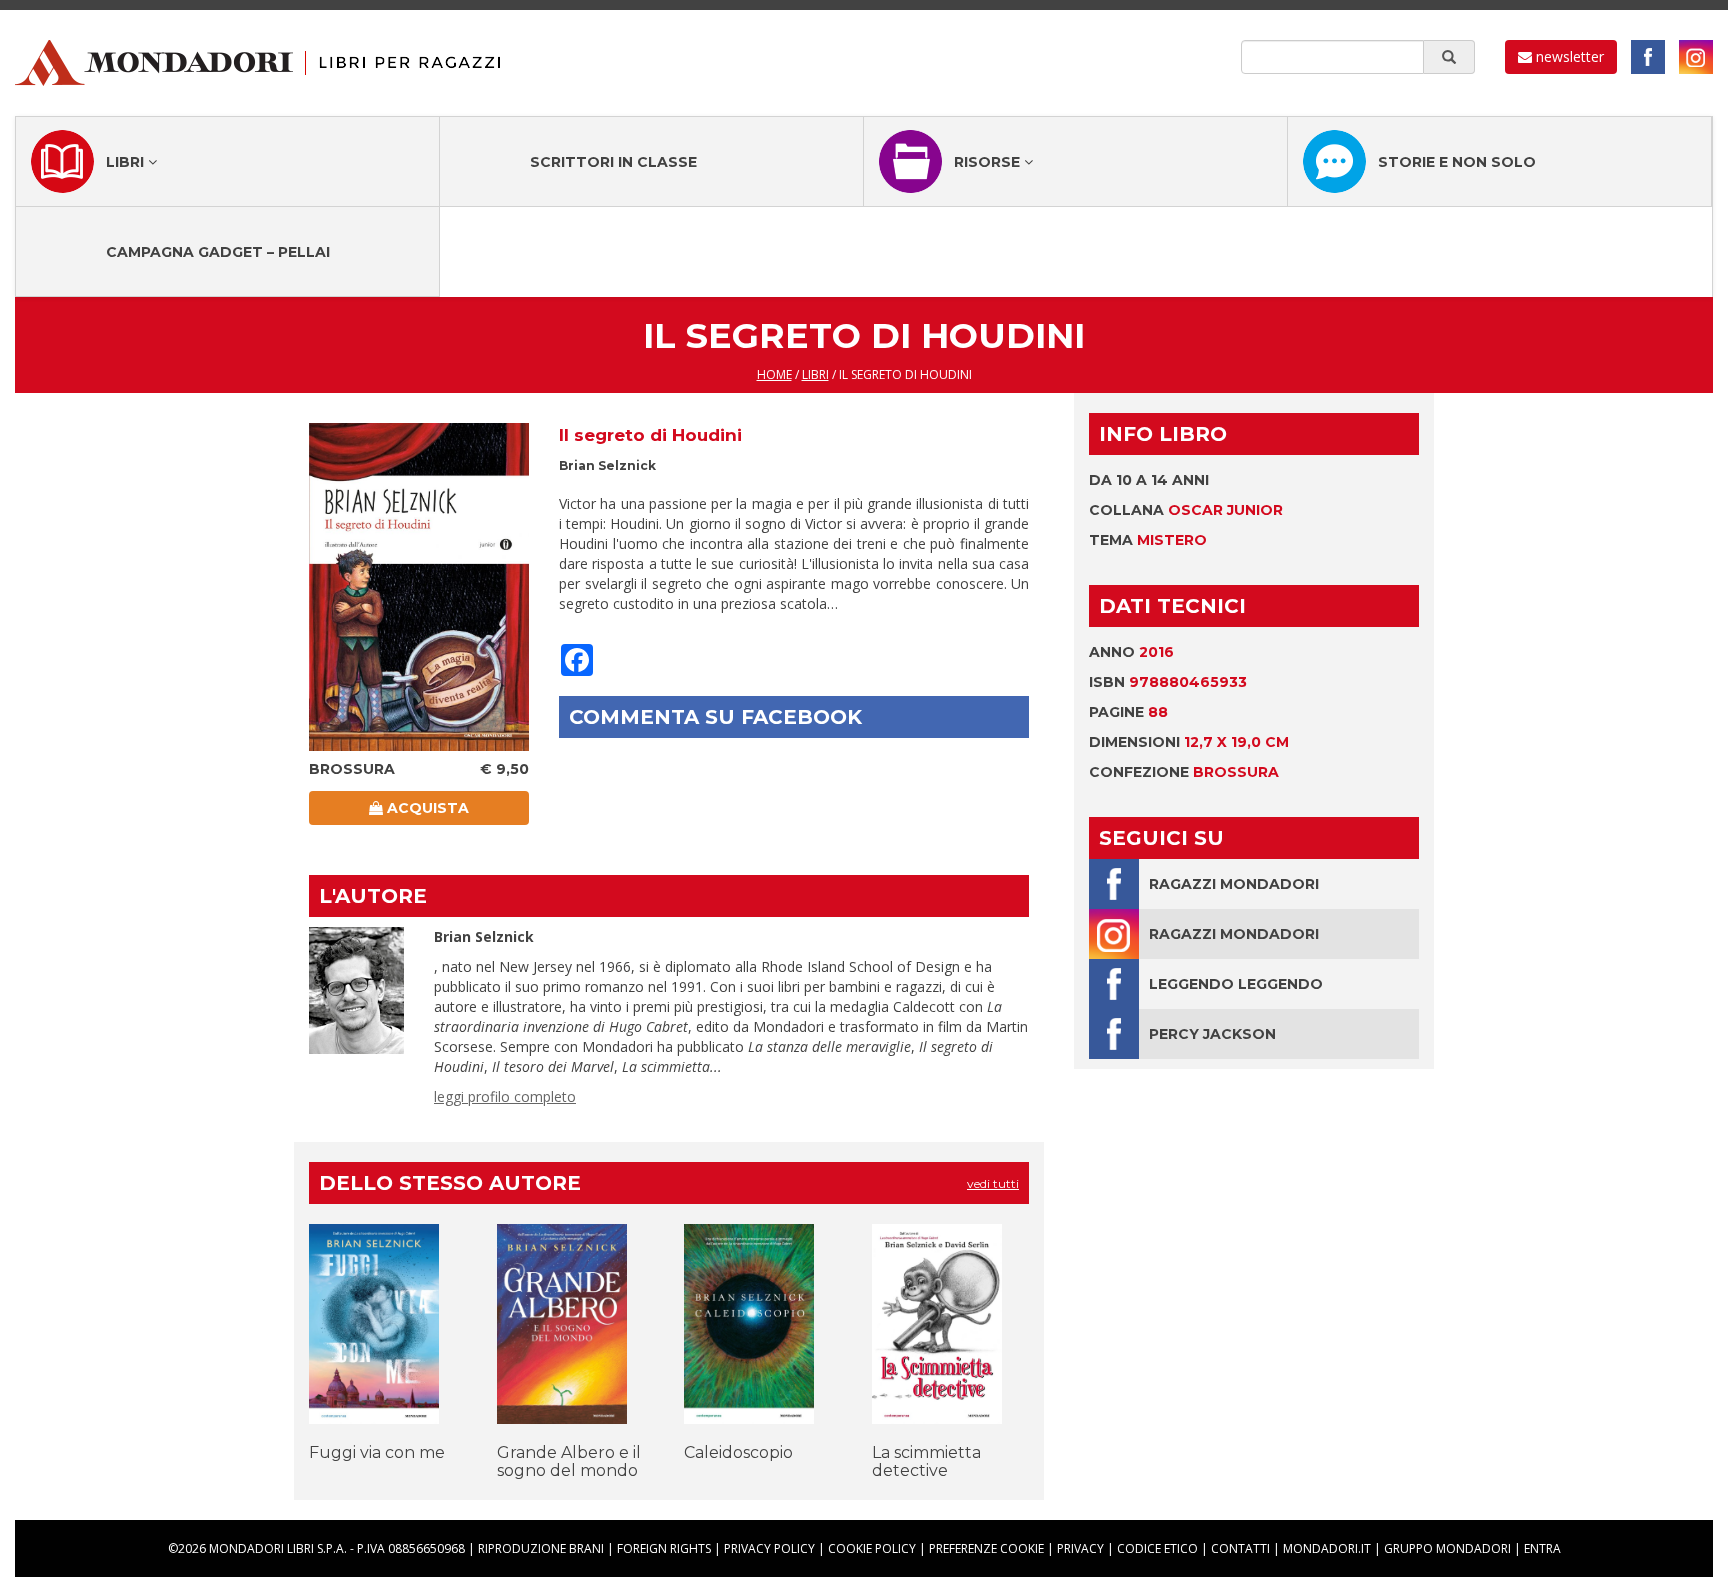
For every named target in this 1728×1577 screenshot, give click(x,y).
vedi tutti (993, 1183)
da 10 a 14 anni (1149, 480)
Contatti (1240, 1548)
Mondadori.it (1327, 1548)
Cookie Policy (872, 1548)
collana (1186, 510)
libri (815, 374)
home (774, 374)
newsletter (1568, 56)
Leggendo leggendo (1236, 984)
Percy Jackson (1212, 1034)
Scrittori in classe (613, 162)
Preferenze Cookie (986, 1548)
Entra (1542, 1548)
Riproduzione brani (541, 1548)
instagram (1696, 57)
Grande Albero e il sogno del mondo (569, 1461)
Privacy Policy (769, 1548)
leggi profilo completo (505, 1096)
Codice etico (1157, 1548)
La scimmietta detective (926, 1461)
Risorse (989, 162)
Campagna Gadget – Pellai (218, 252)
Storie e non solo (1457, 162)
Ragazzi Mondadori (1234, 884)
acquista (426, 808)
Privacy (1080, 1548)
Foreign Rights (664, 1548)
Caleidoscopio (738, 1452)
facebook (1648, 57)
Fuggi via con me (377, 1452)
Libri (127, 162)
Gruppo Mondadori (1447, 1548)
